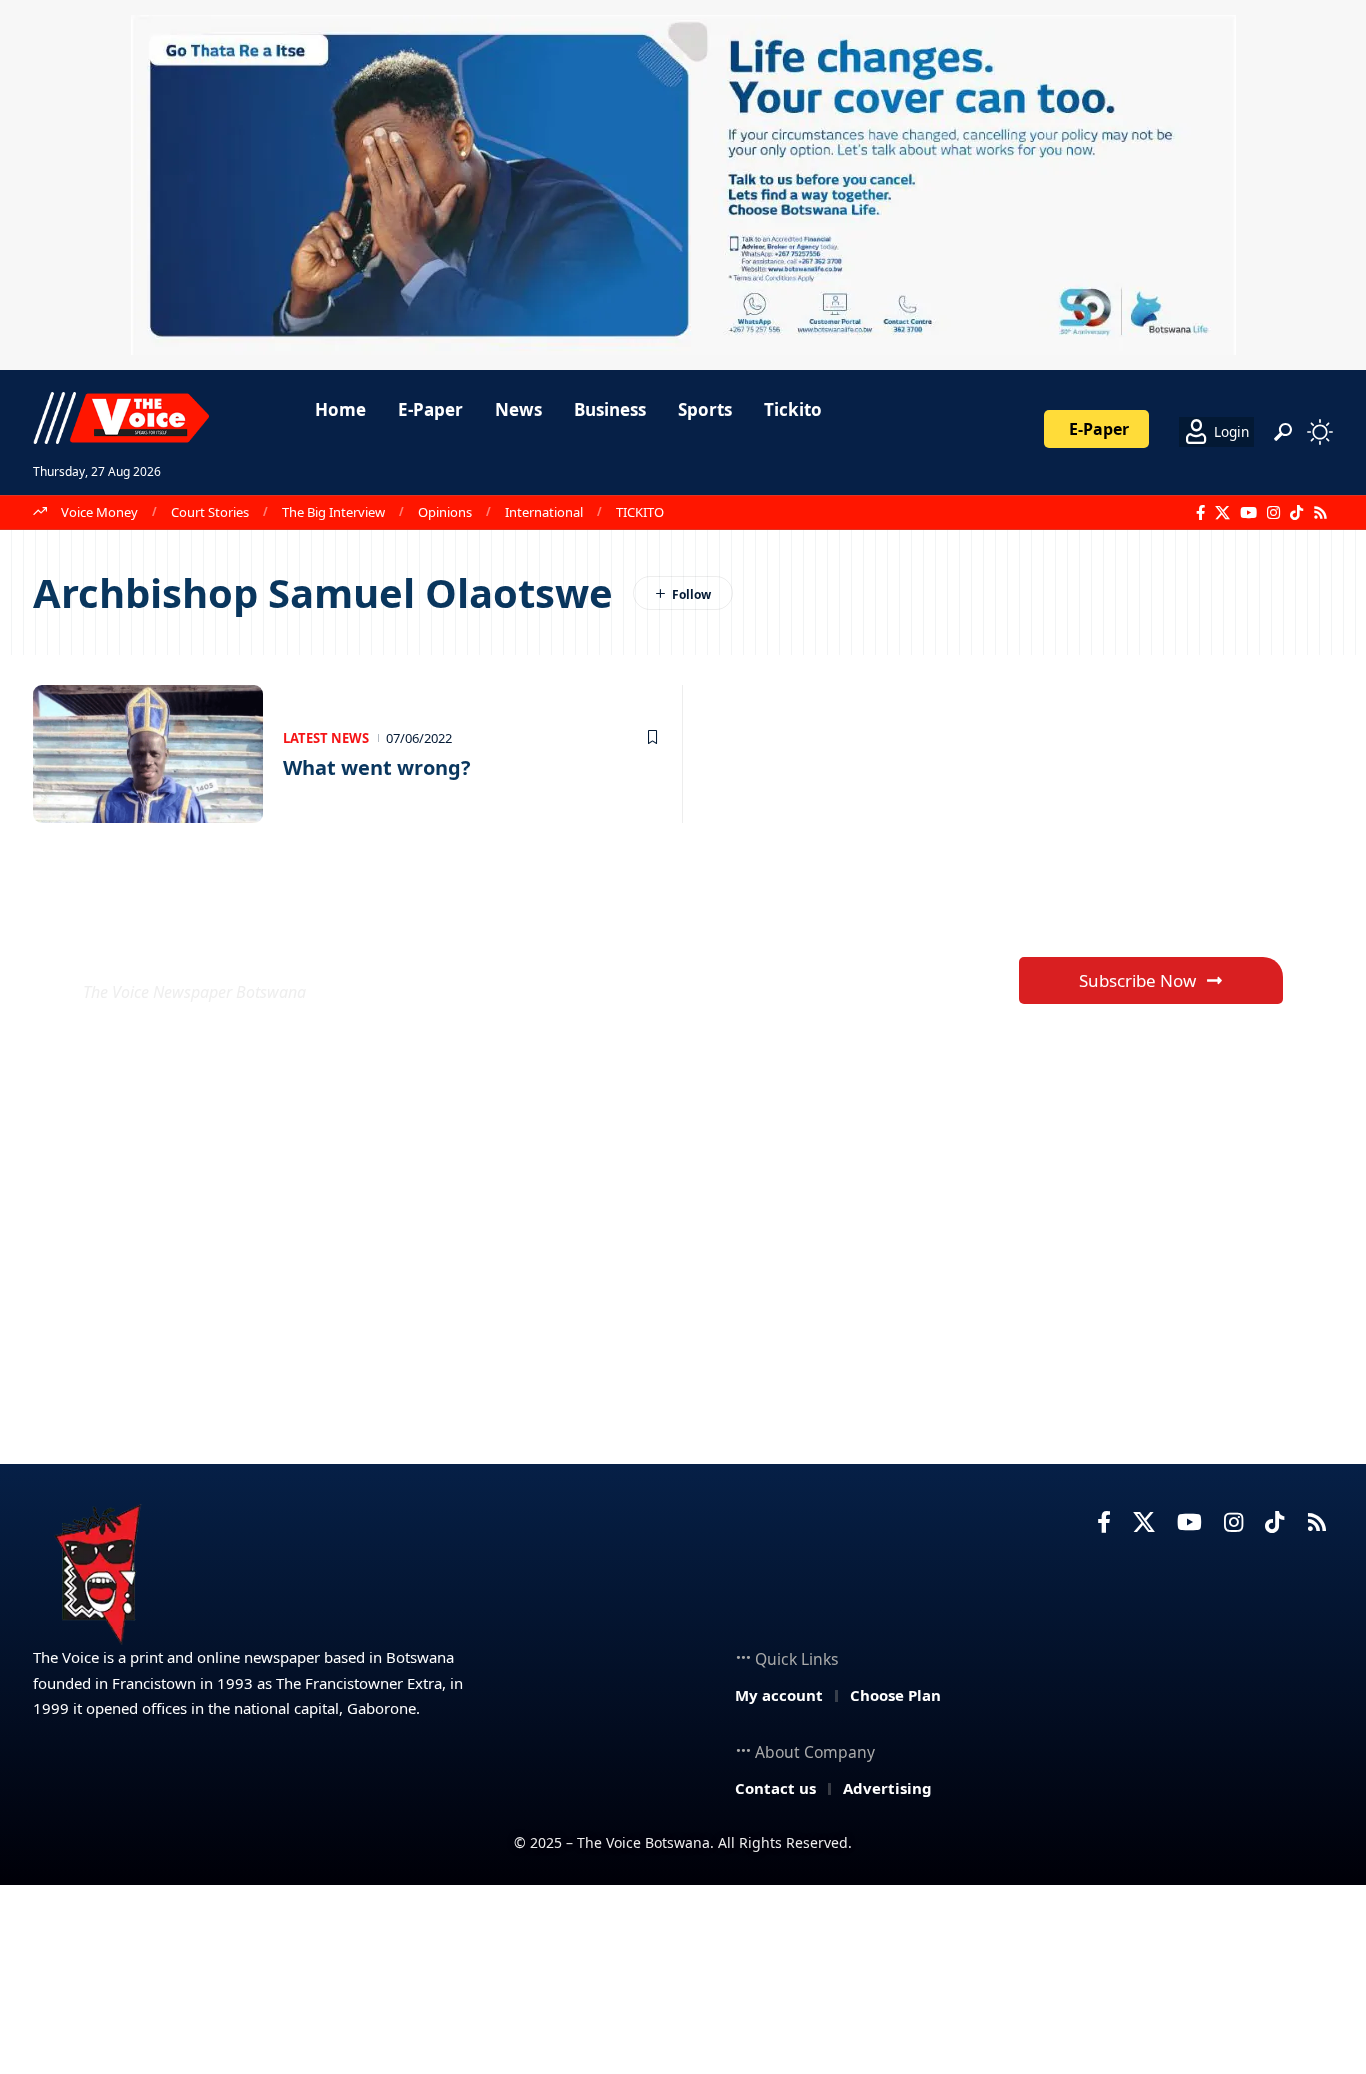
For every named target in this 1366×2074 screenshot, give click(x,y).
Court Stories (210, 512)
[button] (1283, 432)
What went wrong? (377, 767)
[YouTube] (1248, 513)
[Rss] (1320, 513)
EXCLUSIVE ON (231, 943)
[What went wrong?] (148, 754)
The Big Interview (333, 512)
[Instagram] (1273, 513)
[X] (1222, 513)
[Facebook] (1200, 513)
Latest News (326, 738)
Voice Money (99, 512)
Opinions (445, 512)
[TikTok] (1296, 513)
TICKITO (640, 512)
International (544, 512)
